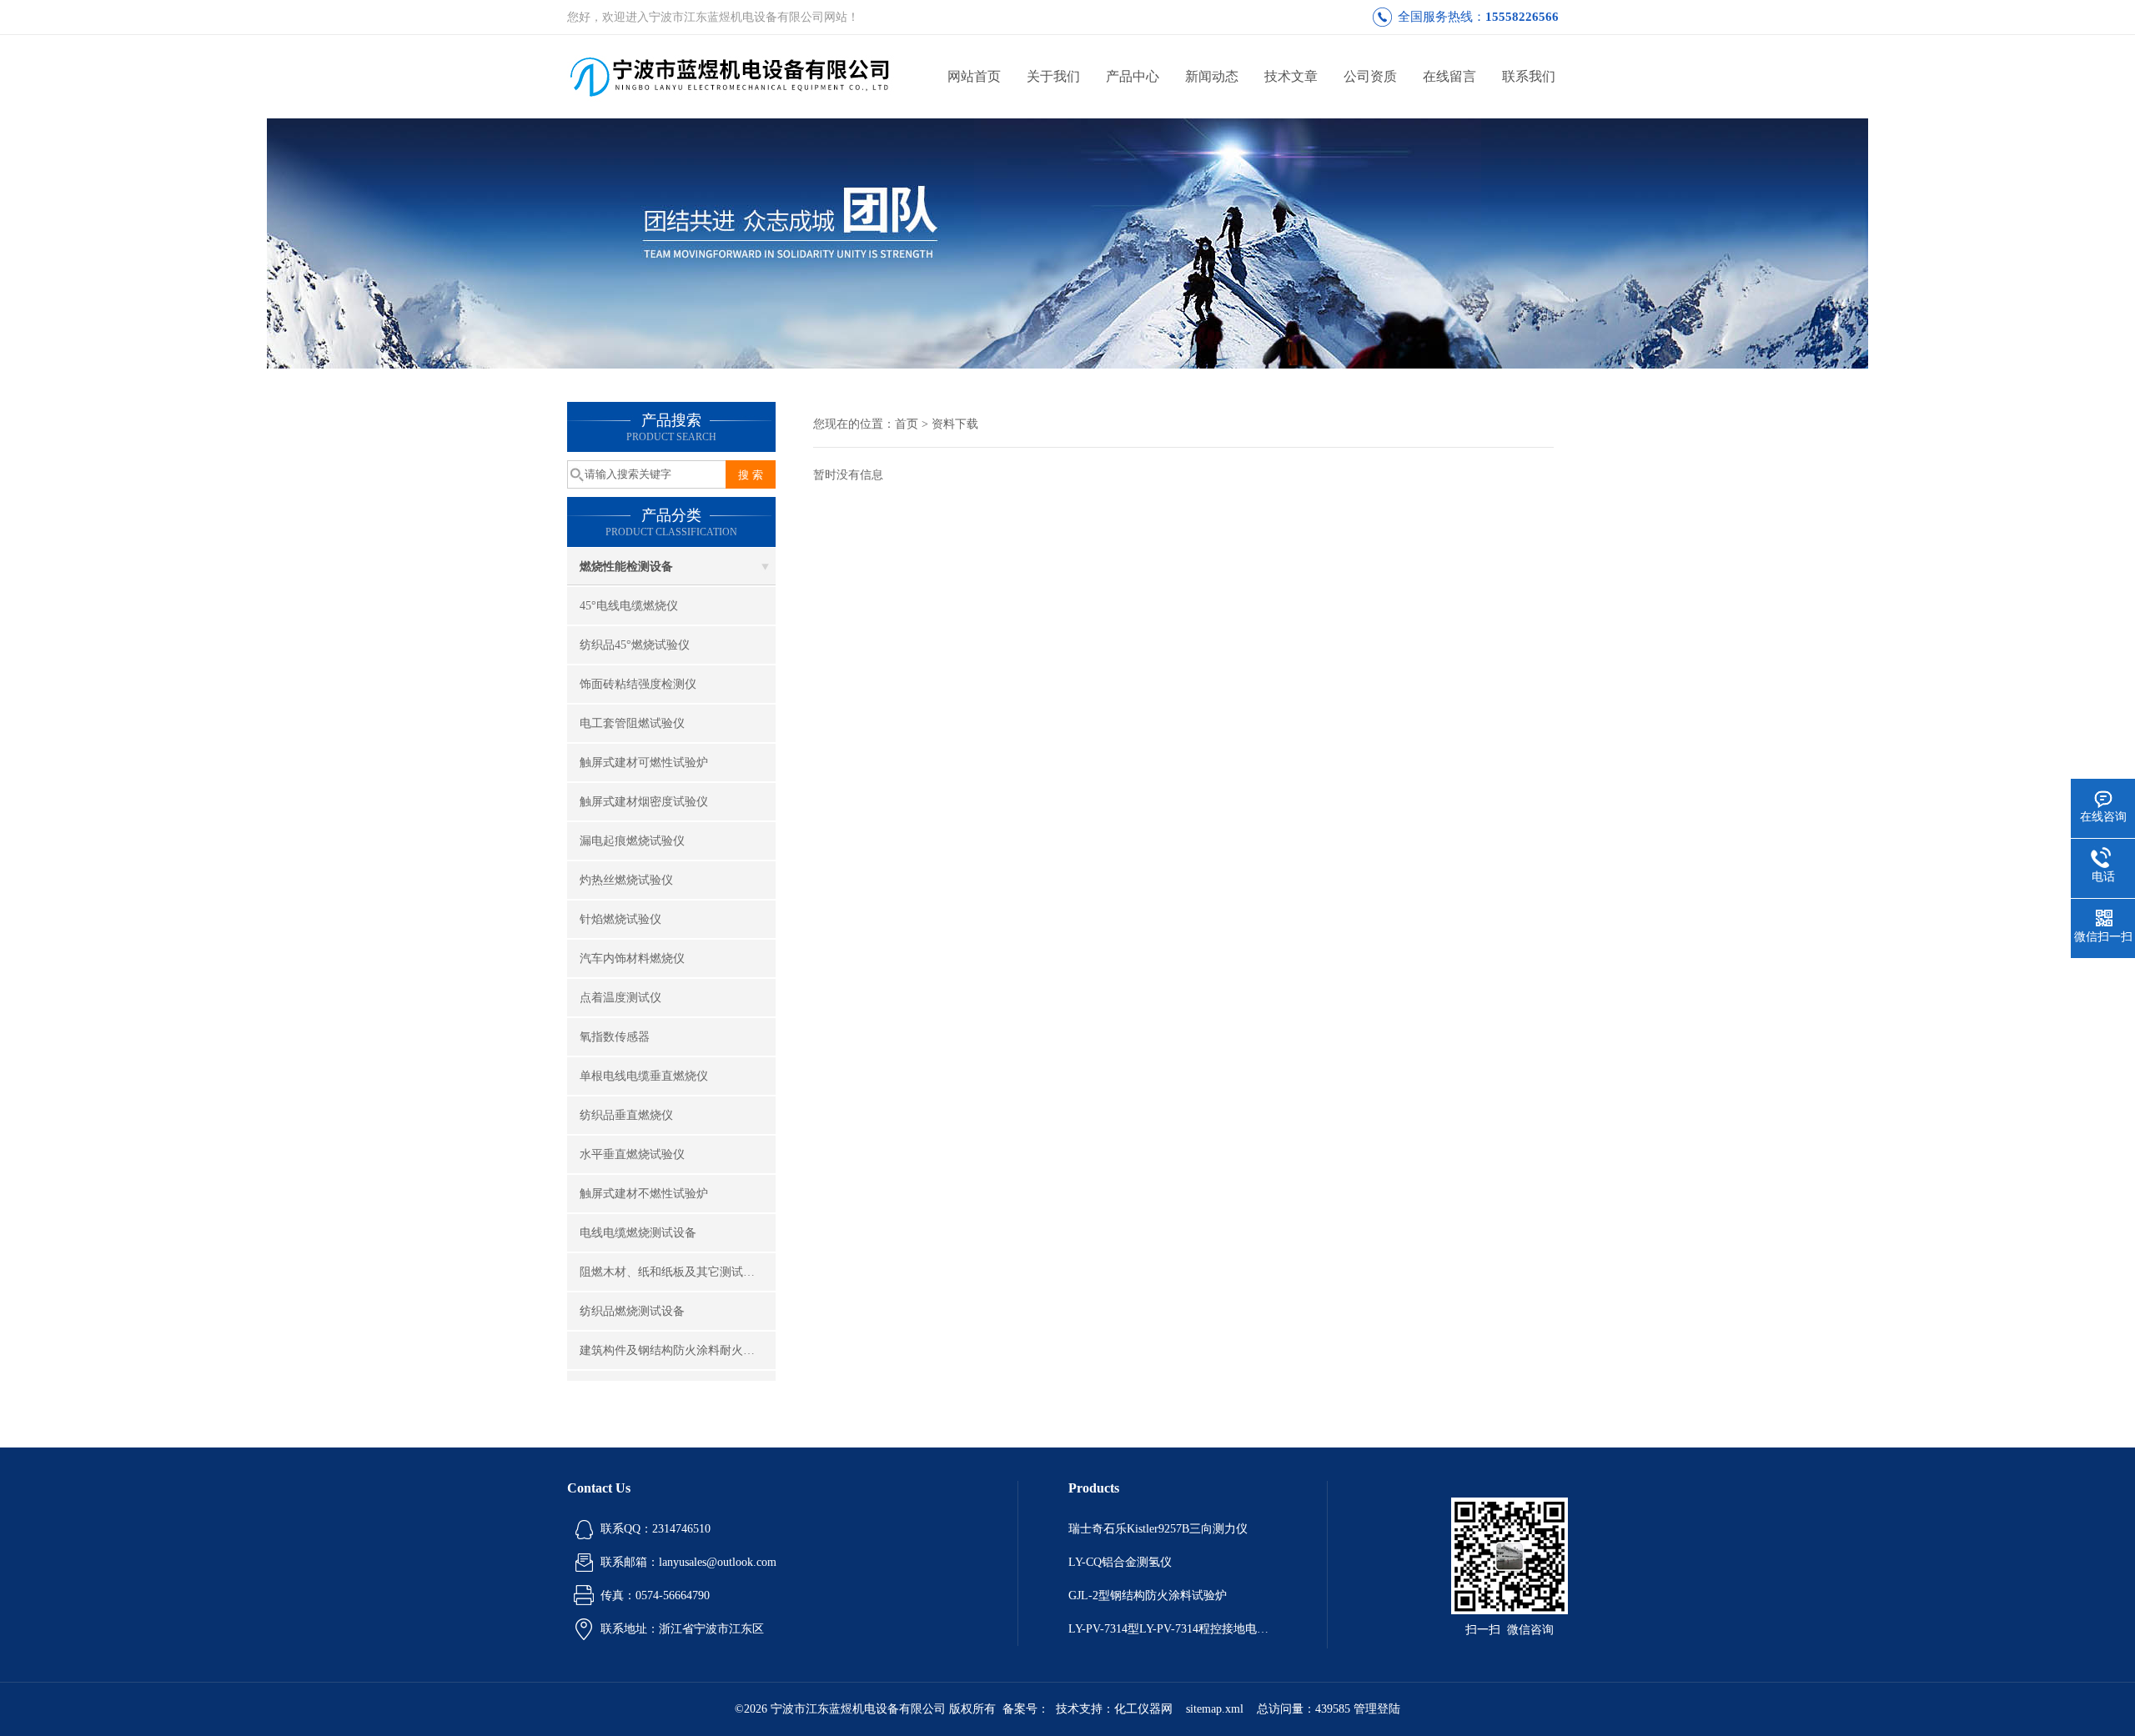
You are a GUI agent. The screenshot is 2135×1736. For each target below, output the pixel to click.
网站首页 (974, 76)
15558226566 (1522, 17)
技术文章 (1291, 76)
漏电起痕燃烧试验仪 (632, 841)
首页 (907, 424)
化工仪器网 (1143, 1709)
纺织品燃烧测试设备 (632, 1311)
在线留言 (1449, 76)
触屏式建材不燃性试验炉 (644, 1194)
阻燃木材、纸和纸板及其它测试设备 (673, 1272)
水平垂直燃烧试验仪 (632, 1154)
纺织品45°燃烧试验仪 (635, 645)
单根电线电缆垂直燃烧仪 (644, 1076)
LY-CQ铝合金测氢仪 (1120, 1562)
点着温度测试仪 (620, 998)
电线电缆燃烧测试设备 (638, 1233)
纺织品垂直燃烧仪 (626, 1115)
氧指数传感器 (615, 1037)
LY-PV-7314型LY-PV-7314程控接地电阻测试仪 (1173, 1629)
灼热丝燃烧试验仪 (626, 880)
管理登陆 (1377, 1709)
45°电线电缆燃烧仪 (629, 606)
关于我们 (1053, 76)
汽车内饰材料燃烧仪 (632, 958)
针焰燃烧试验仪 (620, 919)
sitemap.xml (1215, 1709)
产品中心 (1133, 76)
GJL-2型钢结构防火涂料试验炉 (1148, 1596)
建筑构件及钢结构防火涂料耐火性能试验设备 (678, 1350)
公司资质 (1370, 76)
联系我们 (1529, 76)
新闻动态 (1212, 76)
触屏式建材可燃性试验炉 (644, 763)
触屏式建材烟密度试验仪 (644, 802)
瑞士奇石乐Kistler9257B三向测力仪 (1158, 1529)
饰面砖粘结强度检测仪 (638, 684)
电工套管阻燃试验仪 (632, 723)
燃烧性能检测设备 (626, 567)
